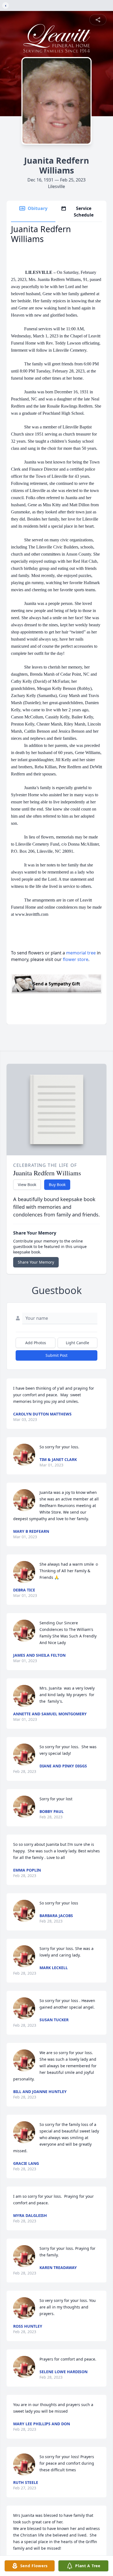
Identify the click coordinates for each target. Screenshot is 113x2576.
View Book (27, 1185)
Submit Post (56, 1355)
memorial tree (81, 953)
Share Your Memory (36, 1262)
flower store (76, 959)
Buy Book (57, 1185)
